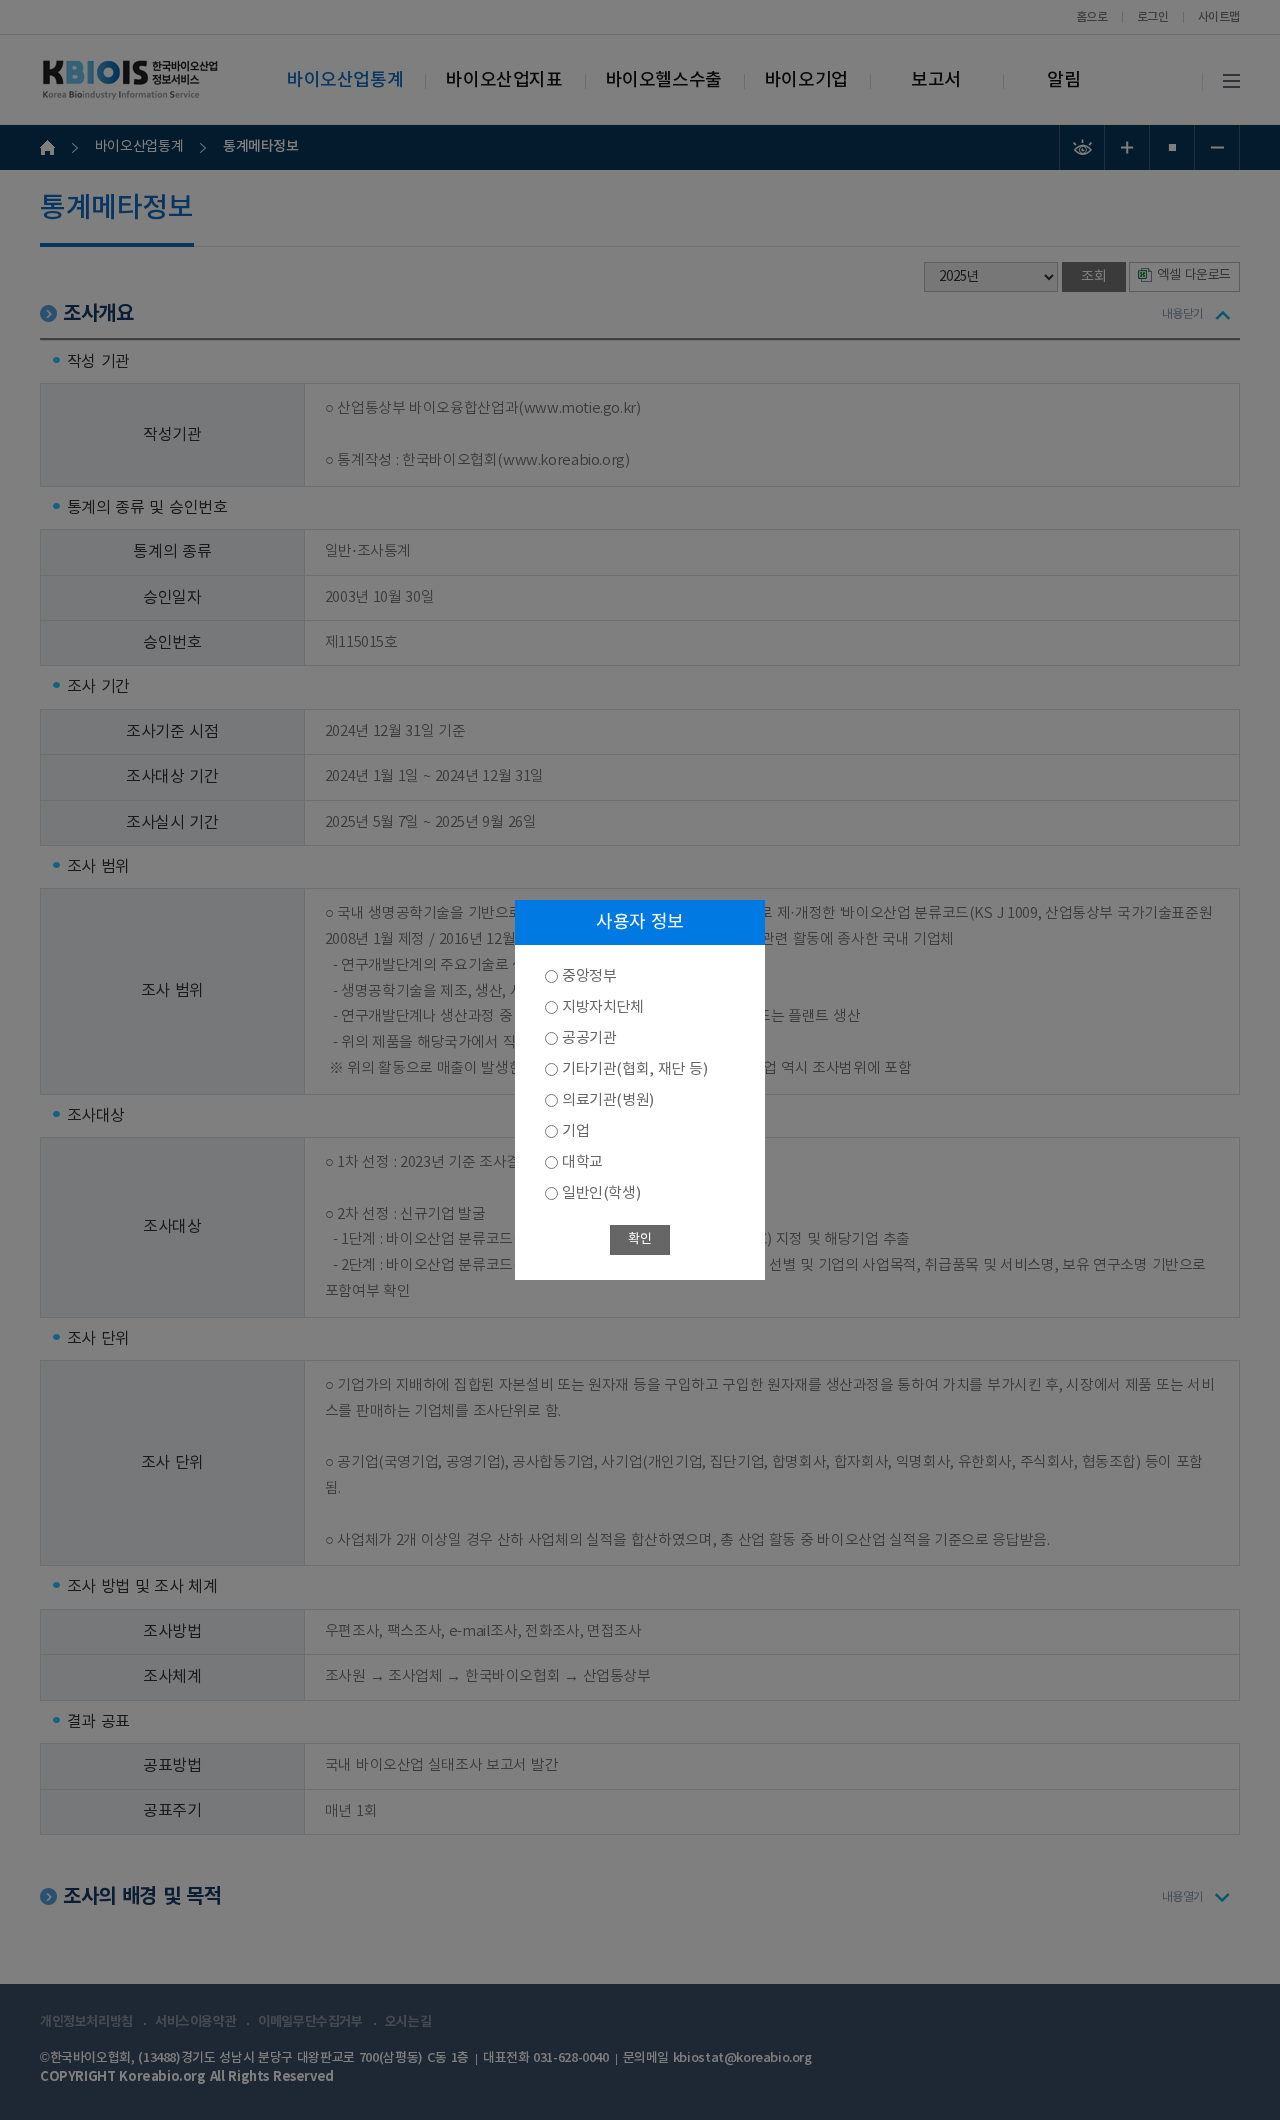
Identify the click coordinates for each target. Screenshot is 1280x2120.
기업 (575, 1131)
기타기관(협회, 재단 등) (634, 1069)
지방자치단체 (603, 1007)
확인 (639, 1239)
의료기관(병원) (608, 1100)
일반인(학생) (601, 1193)
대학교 (582, 1162)
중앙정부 (589, 976)
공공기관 (589, 1038)
